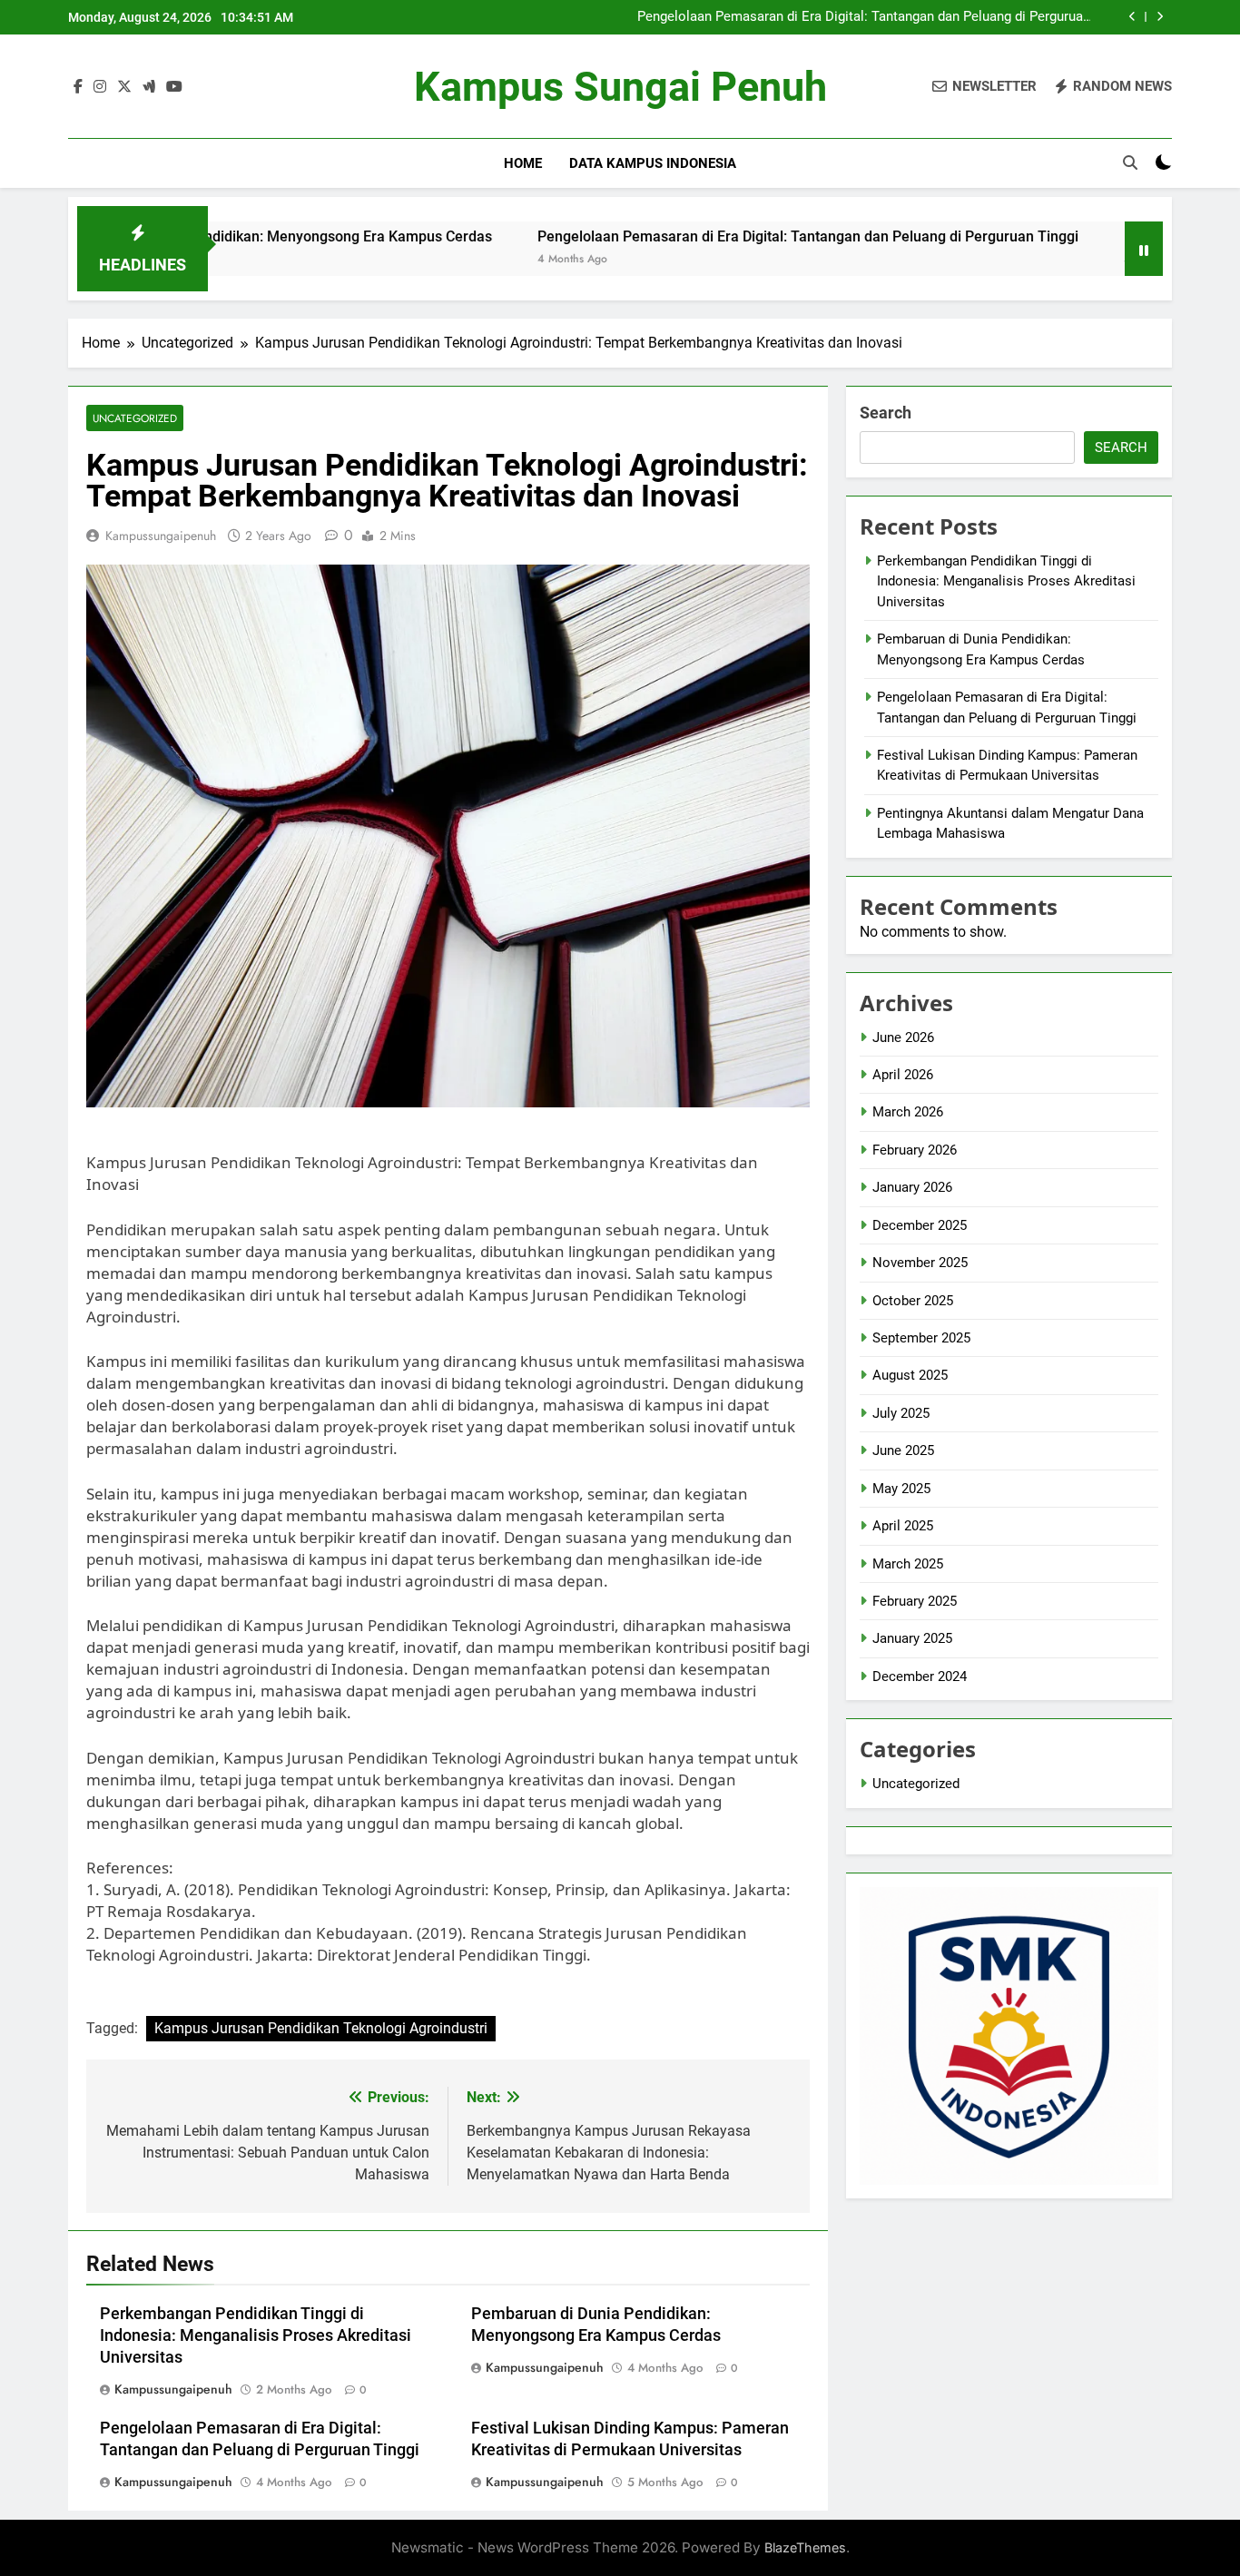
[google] (149, 87)
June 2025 (903, 1450)
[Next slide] (1160, 17)
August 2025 (910, 1375)
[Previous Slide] (1132, 17)
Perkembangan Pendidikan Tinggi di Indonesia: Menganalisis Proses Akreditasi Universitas (256, 2335)
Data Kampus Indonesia (653, 163)
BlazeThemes (805, 2547)
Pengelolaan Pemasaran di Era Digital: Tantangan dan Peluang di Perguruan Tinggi (864, 17)
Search (886, 413)
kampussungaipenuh (161, 536)
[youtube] (174, 87)
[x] (124, 87)
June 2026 (903, 1037)
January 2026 (912, 1187)
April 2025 (903, 1526)
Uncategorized (135, 418)
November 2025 (920, 1263)
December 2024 (920, 1676)
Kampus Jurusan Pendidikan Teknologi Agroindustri (321, 2028)
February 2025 (915, 1601)
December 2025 (920, 1225)
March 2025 (908, 1564)
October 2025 (913, 1301)
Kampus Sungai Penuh (620, 87)
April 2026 (903, 1075)
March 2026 (908, 1112)
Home (523, 163)
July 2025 (901, 1413)
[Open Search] (1130, 162)
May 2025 (901, 1489)
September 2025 (921, 1338)
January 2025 (912, 1638)
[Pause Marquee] (1144, 249)
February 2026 (915, 1150)
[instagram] (100, 87)
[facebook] (78, 87)
